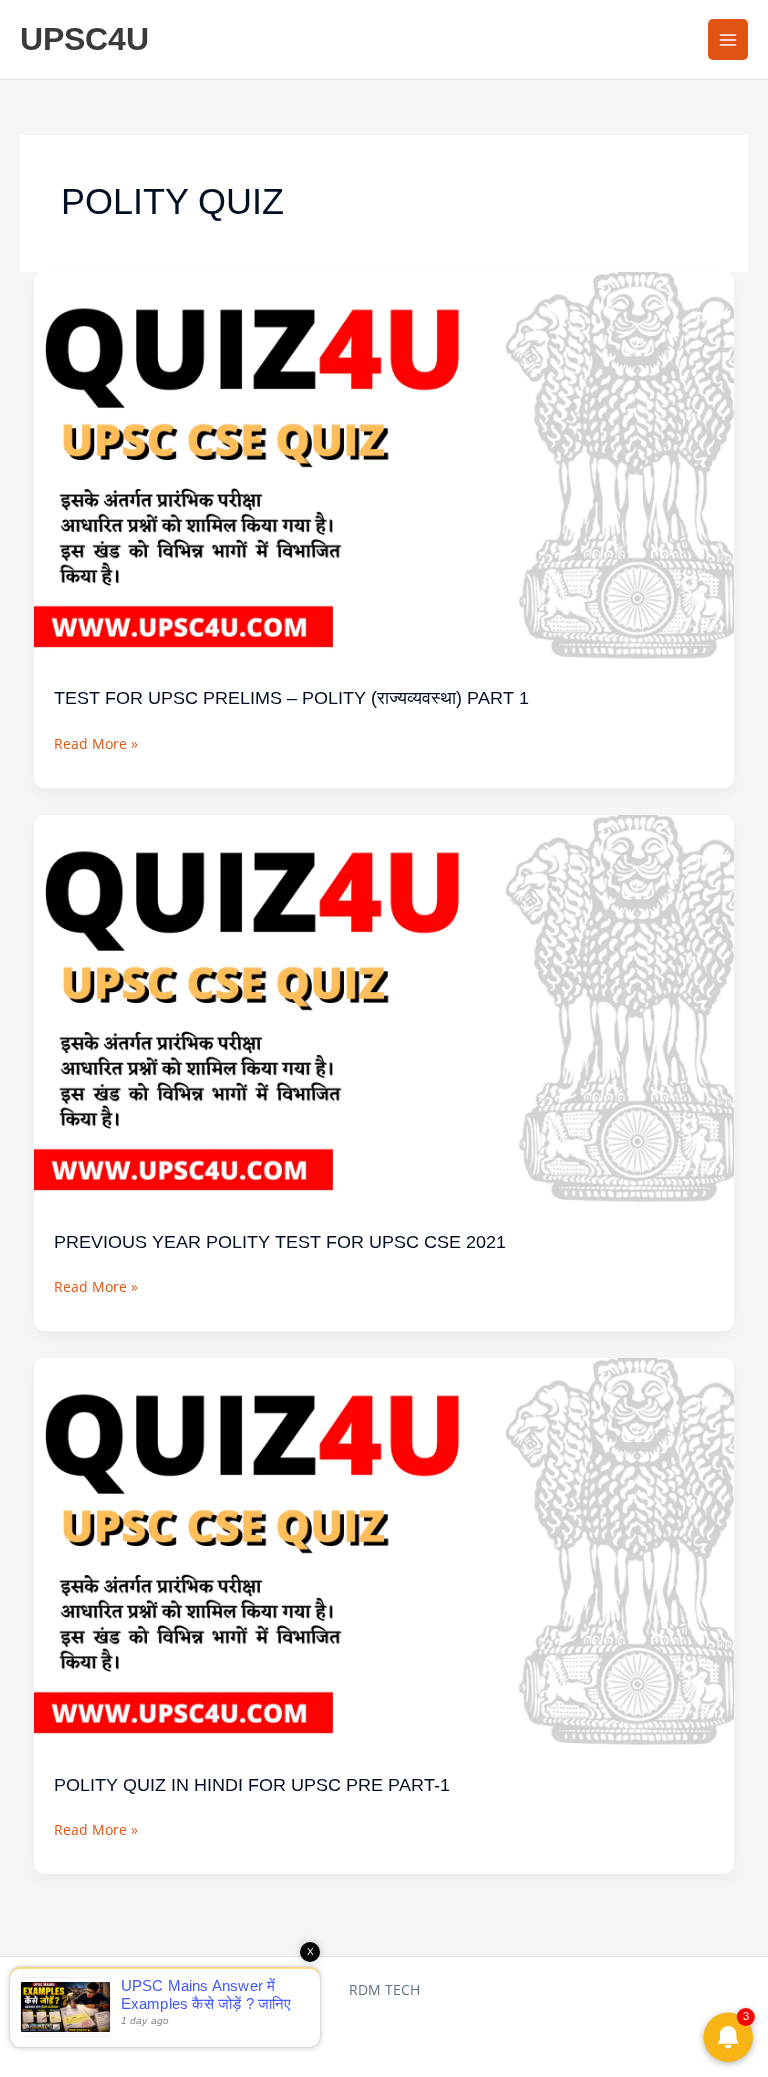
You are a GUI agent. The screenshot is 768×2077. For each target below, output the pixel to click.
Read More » (96, 742)
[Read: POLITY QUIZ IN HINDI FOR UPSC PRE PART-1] (384, 1553)
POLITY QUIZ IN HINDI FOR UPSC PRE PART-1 (252, 1784)
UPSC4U (84, 39)
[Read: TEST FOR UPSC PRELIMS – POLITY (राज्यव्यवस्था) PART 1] (384, 467)
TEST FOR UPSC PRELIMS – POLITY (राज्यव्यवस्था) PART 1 (291, 697)
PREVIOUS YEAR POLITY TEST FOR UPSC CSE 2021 (280, 1241)
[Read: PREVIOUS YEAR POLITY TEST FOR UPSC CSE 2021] (384, 1010)
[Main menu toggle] (728, 39)
